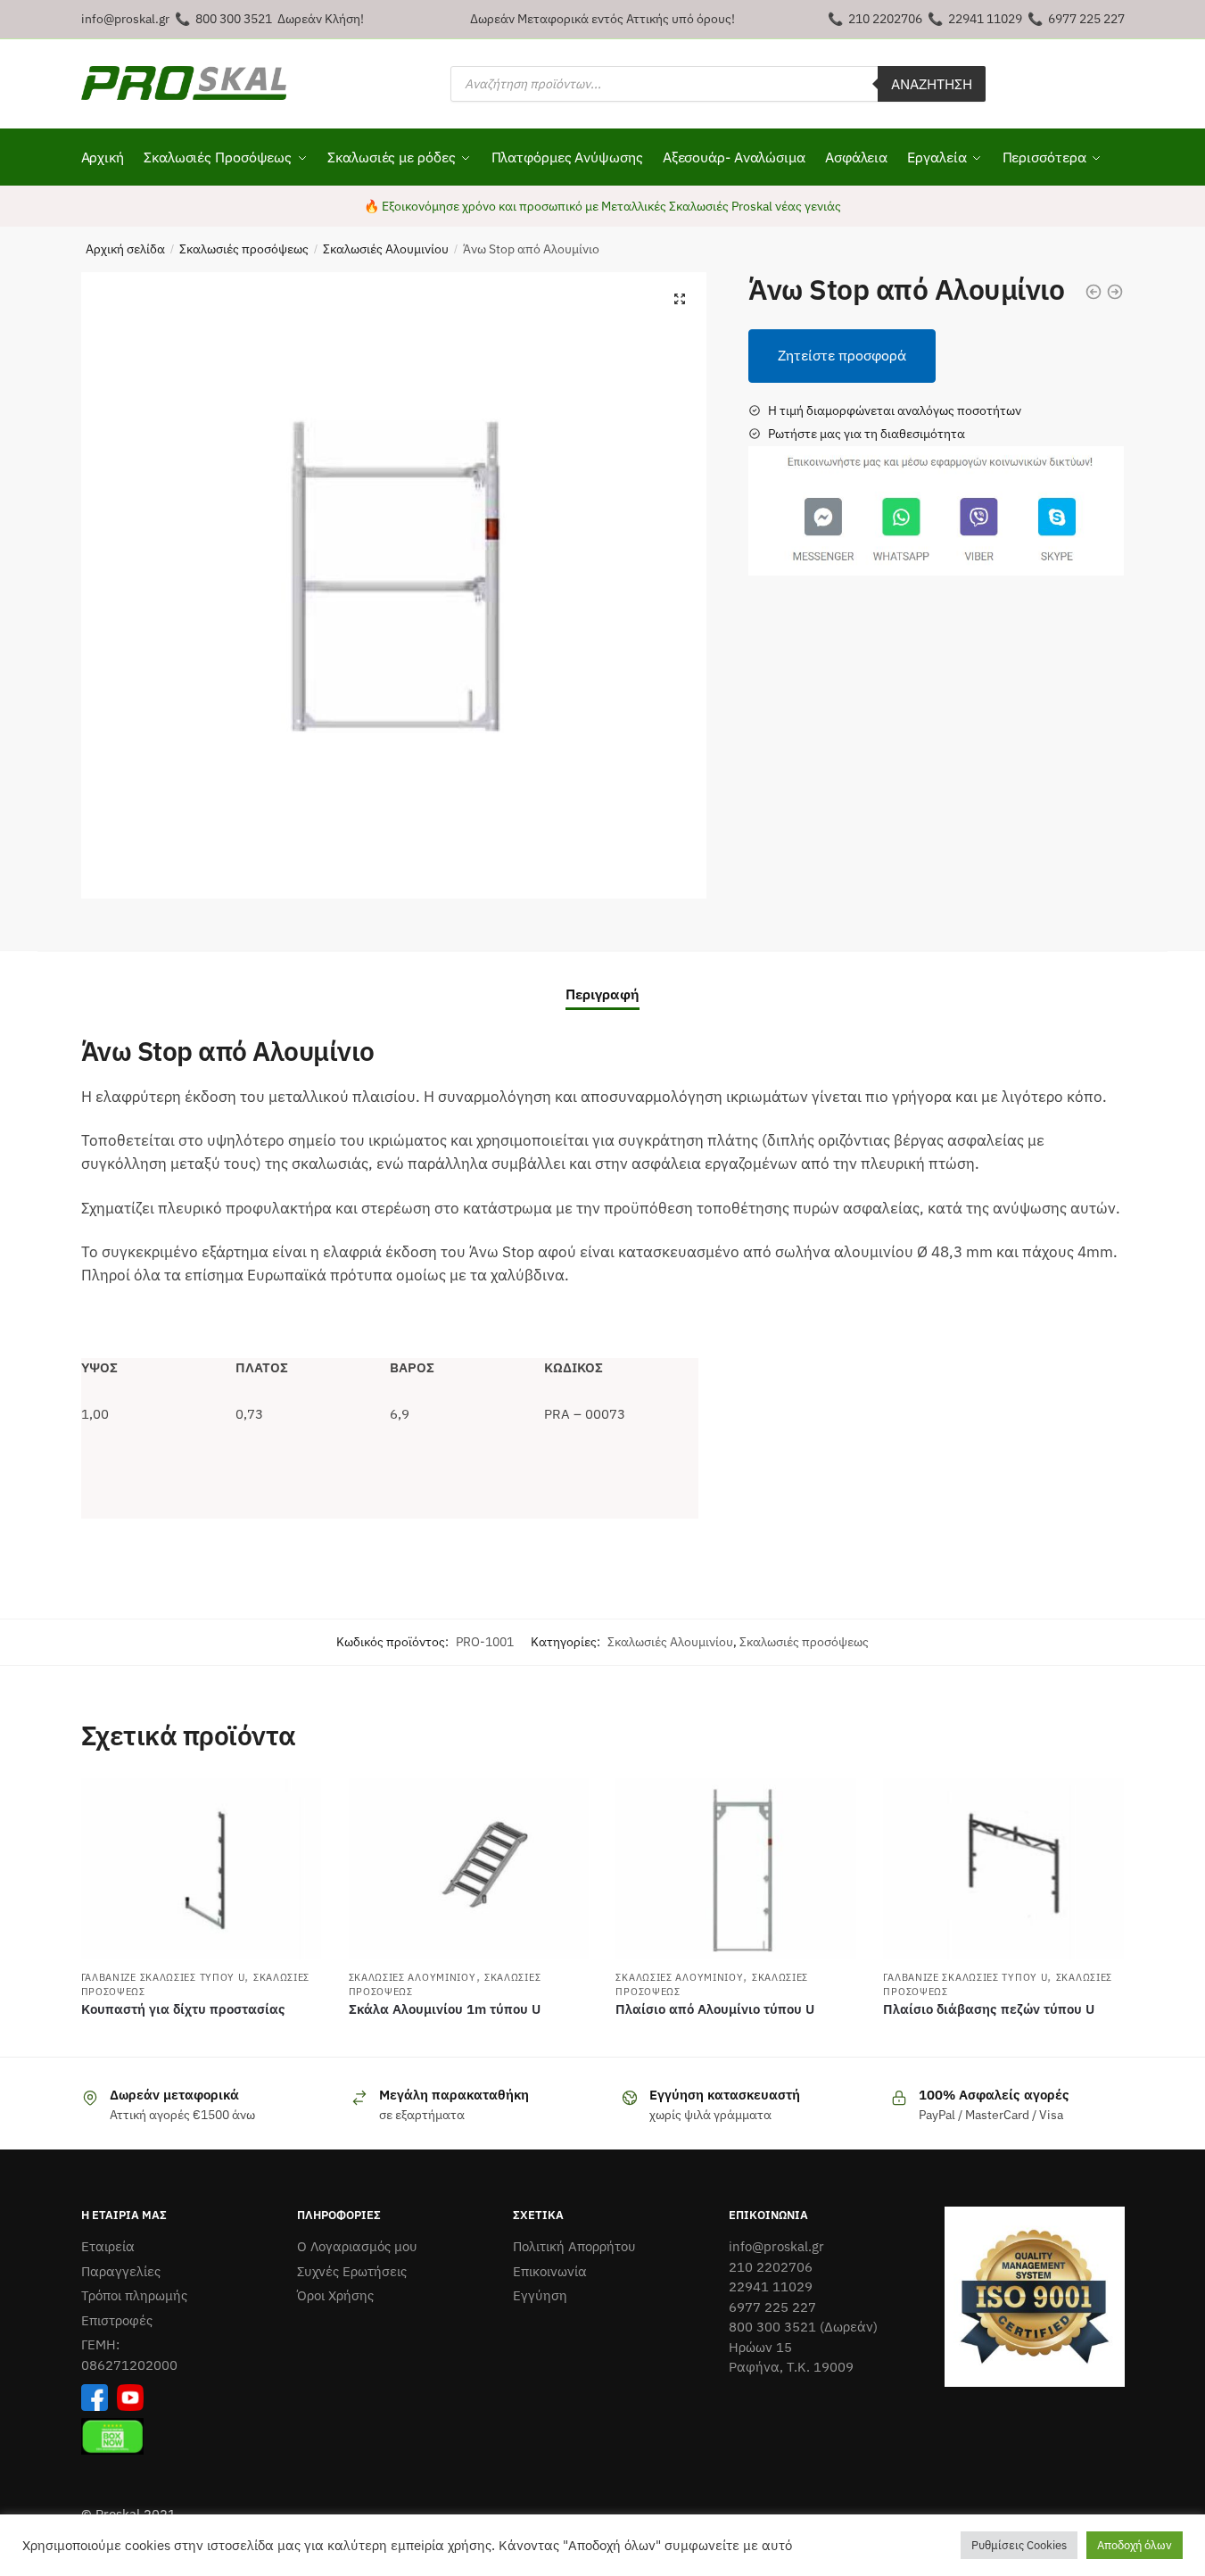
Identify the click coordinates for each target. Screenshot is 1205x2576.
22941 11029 (985, 19)
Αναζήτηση (932, 84)
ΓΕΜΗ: (100, 2344)
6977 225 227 (1086, 19)
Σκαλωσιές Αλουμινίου (386, 249)
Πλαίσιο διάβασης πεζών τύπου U (989, 2009)
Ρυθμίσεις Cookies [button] (1019, 2545)
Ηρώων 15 (760, 2347)
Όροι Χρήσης (335, 2295)
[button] (680, 299)
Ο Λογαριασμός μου (357, 2246)
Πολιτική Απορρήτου (574, 2246)
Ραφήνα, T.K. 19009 (791, 2367)
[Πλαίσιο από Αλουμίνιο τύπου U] (736, 1868)
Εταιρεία (108, 2246)
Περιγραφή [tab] (602, 994)
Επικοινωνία (550, 2271)
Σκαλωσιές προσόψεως (244, 249)
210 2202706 (885, 19)
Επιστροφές (117, 2320)
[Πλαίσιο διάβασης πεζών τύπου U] (1003, 1868)
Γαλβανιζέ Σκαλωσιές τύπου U (163, 1977)
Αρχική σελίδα (125, 249)
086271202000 (129, 2365)
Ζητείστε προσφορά (842, 355)
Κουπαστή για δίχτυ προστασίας (183, 2009)
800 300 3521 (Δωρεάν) (803, 2327)
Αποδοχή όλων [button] (1135, 2545)
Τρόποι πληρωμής (134, 2295)
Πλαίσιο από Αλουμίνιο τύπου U (715, 2009)
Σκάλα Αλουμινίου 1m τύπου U (445, 2009)
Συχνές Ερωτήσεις (352, 2271)
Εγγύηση (540, 2295)
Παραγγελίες (121, 2271)
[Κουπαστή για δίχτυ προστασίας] (202, 1868)
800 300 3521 (234, 19)
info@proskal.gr (125, 19)
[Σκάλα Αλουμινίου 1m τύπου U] (469, 1868)
